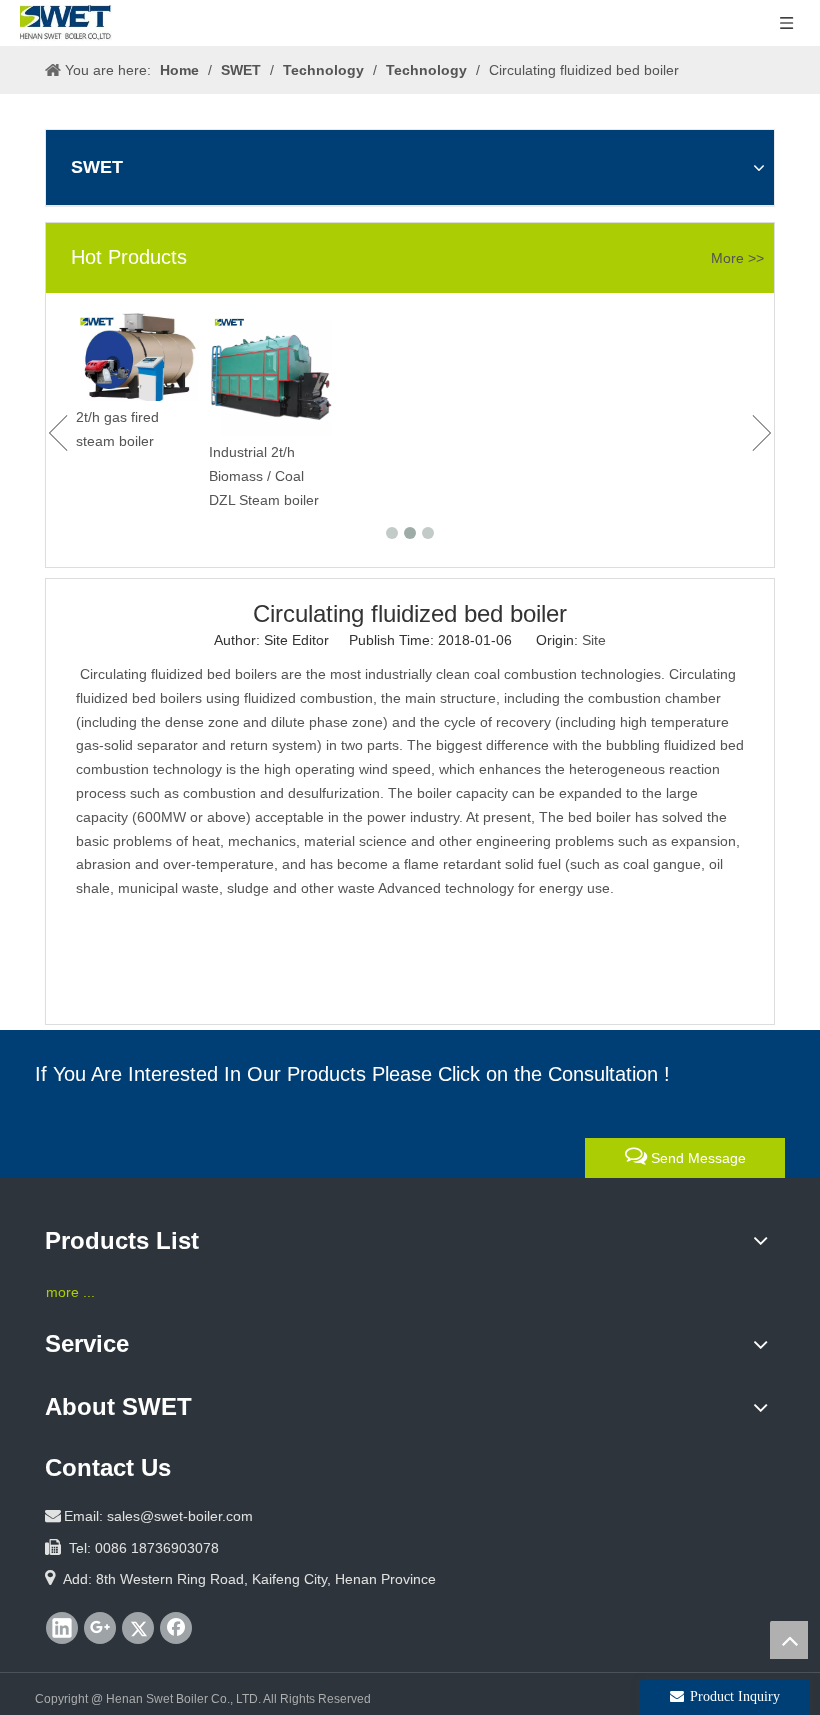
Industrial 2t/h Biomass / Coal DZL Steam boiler (235, 476)
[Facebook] (176, 1628)
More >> (737, 258)
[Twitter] (138, 1628)
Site (594, 640)
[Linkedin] (62, 1628)
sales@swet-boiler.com (180, 1516)
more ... (70, 1292)
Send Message (696, 1158)
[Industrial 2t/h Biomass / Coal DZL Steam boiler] (241, 374)
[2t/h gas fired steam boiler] (108, 357)
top (789, 1640)
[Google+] (100, 1628)
